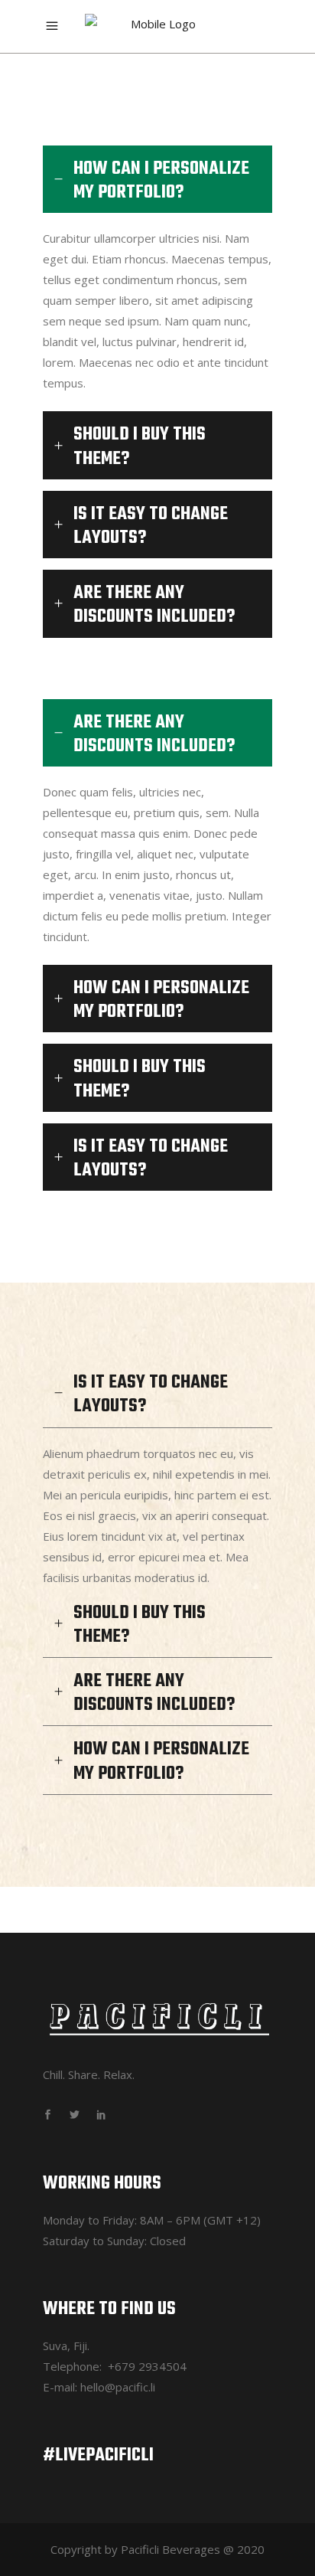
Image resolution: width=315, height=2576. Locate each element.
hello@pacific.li (118, 2387)
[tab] (157, 179)
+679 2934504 (147, 2366)
